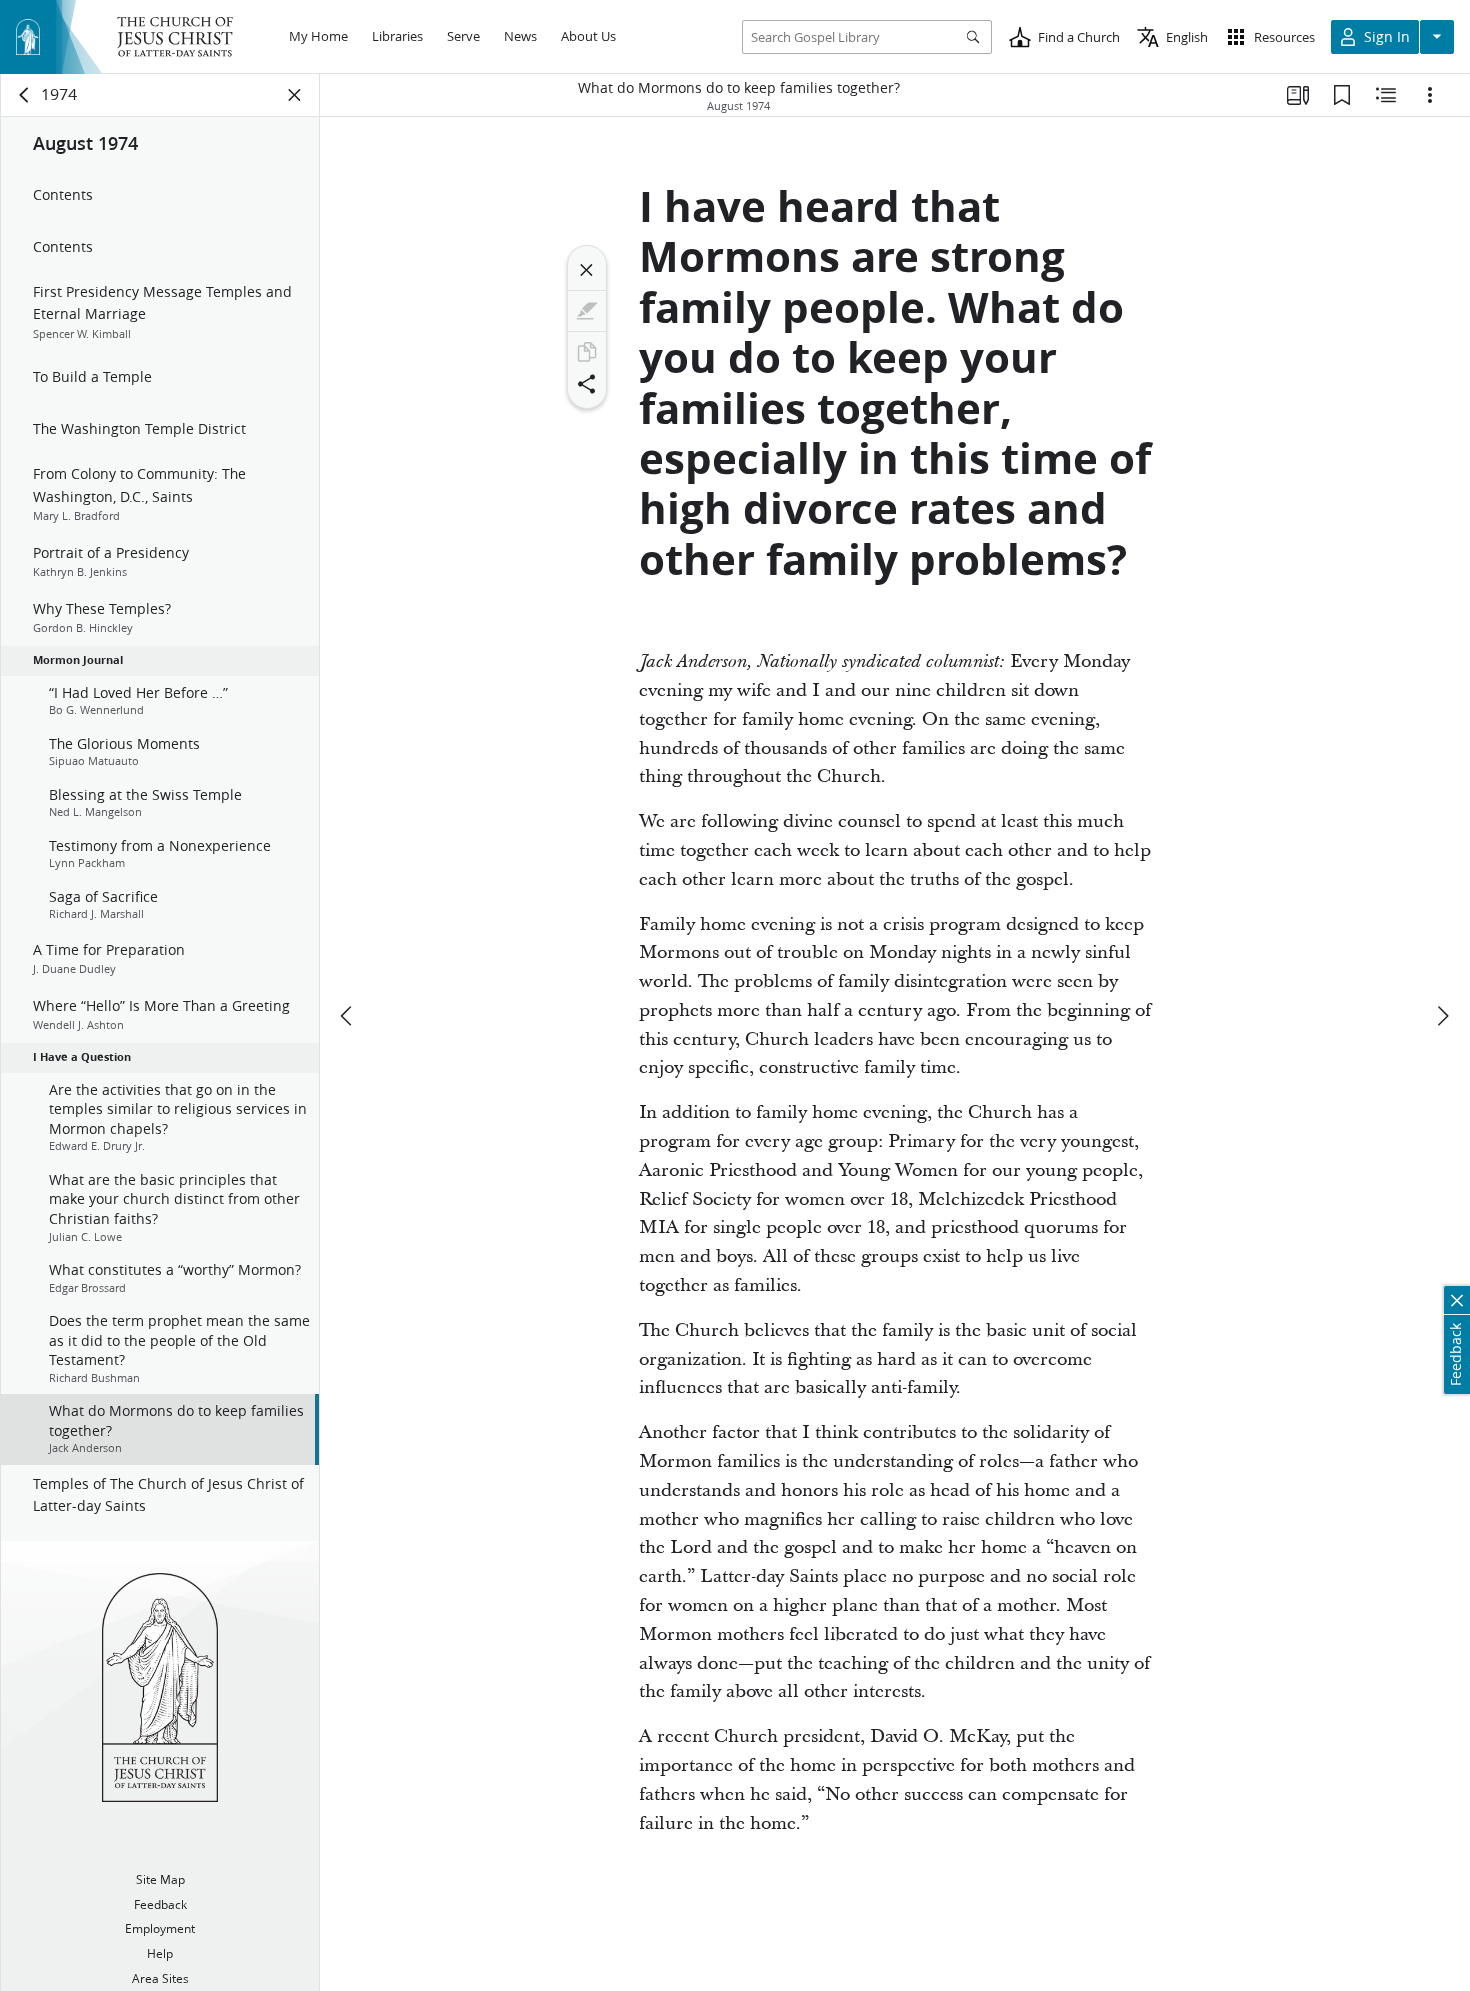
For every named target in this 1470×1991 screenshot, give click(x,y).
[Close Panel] (295, 95)
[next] (1442, 1016)
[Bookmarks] (1342, 95)
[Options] (1430, 95)
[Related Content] (1386, 95)
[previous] (348, 1016)
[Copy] (587, 352)
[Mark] (587, 311)
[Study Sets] (1298, 95)
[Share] (587, 384)
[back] (25, 95)
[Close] (587, 270)
